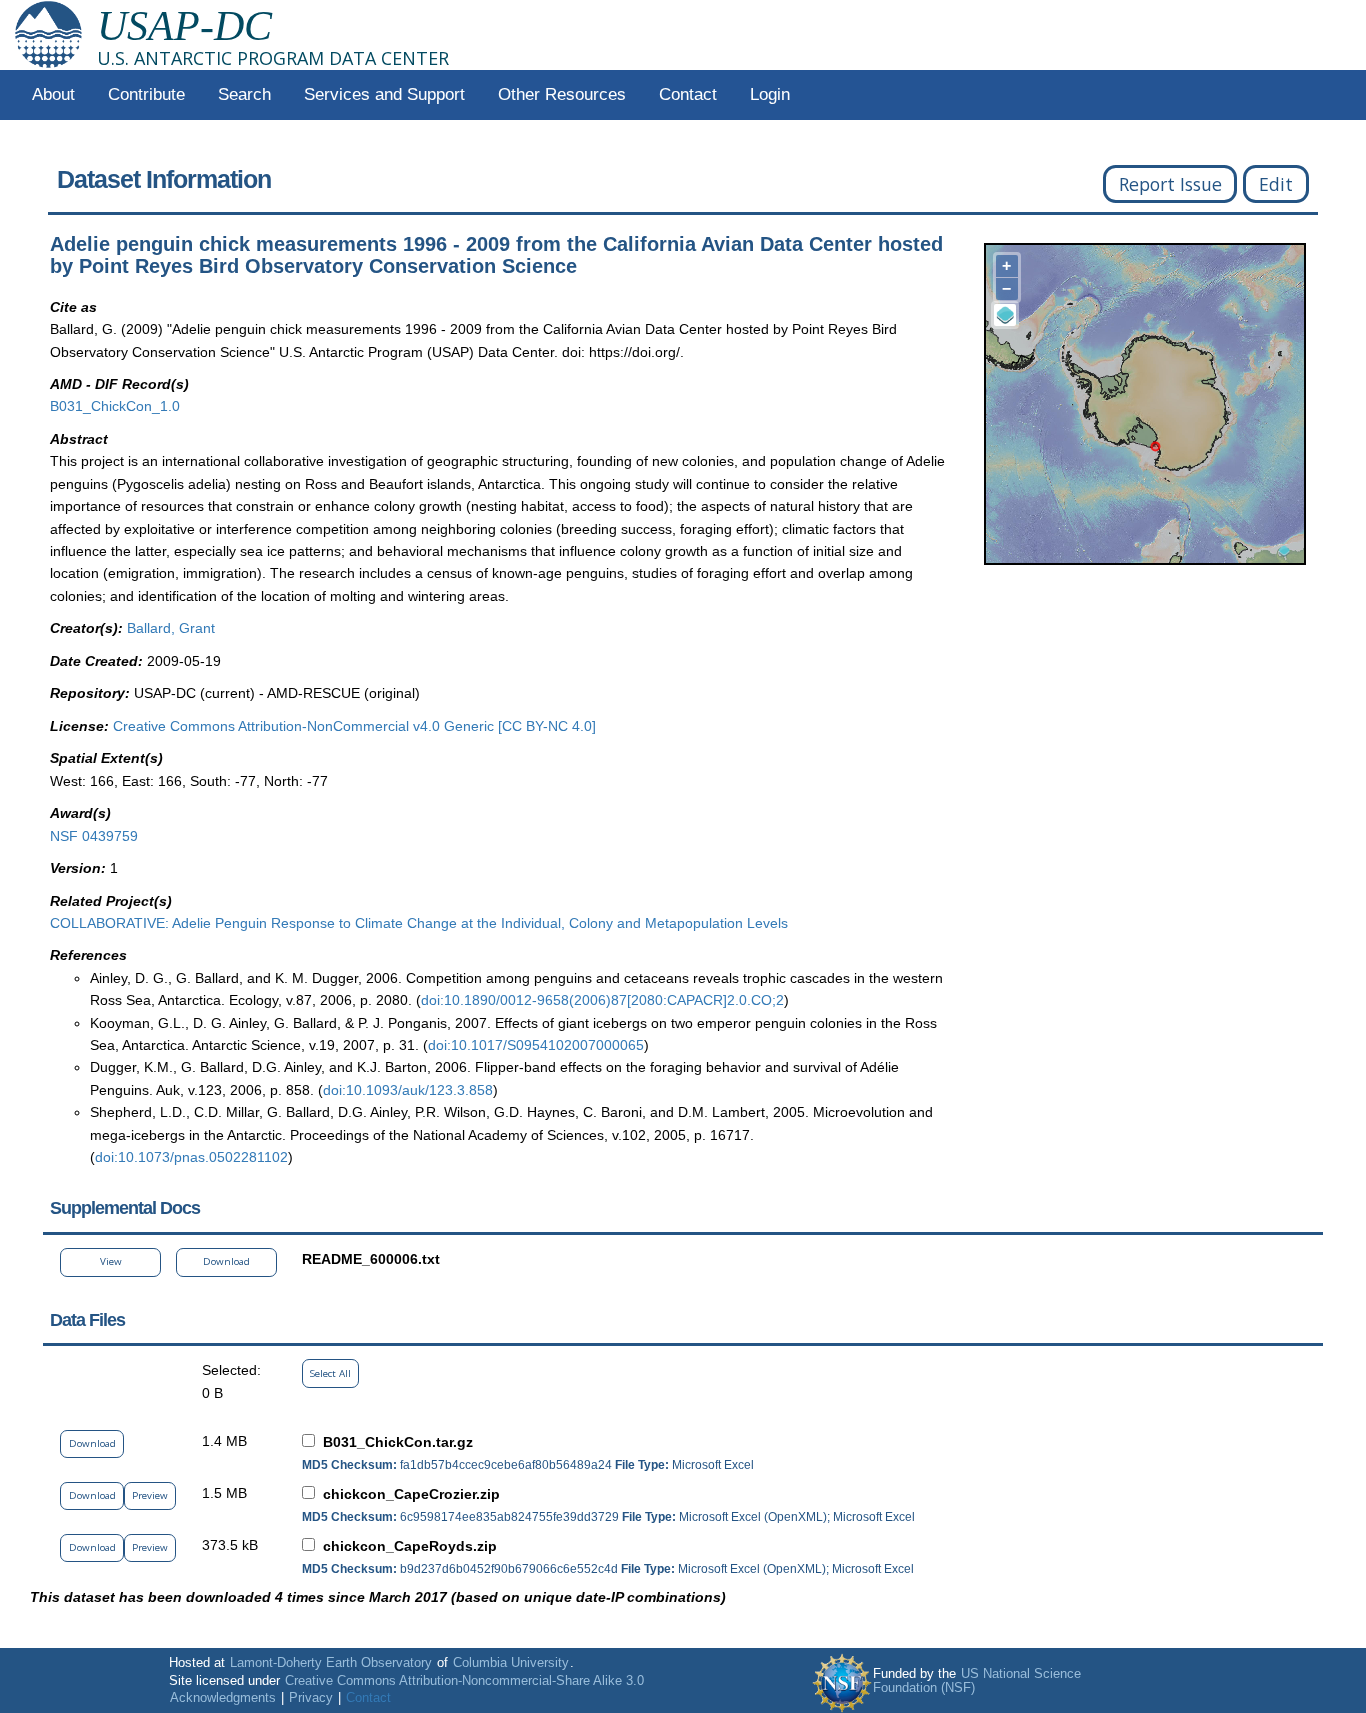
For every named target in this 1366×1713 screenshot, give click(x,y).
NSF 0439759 (94, 836)
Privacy (311, 1698)
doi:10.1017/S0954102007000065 (536, 1045)
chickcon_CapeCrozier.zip (411, 1494)
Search (244, 94)
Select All (330, 1373)
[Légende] (1005, 315)
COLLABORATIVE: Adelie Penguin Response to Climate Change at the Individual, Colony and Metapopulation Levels (419, 923)
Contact (688, 94)
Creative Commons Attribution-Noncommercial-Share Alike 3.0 (464, 1681)
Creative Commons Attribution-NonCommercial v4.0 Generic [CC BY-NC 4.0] (354, 726)
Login (770, 94)
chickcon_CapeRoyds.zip (410, 1546)
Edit (1276, 184)
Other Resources (562, 94)
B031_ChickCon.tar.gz (398, 1442)
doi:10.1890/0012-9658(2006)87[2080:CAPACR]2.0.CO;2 (602, 1000)
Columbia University (511, 1663)
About (53, 94)
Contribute (146, 94)
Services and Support (384, 94)
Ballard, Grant (171, 628)
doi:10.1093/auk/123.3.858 (408, 1090)
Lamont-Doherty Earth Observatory (331, 1663)
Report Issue (1170, 184)
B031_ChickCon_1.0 (115, 406)
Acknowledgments (223, 1698)
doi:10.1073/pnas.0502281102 (191, 1157)
